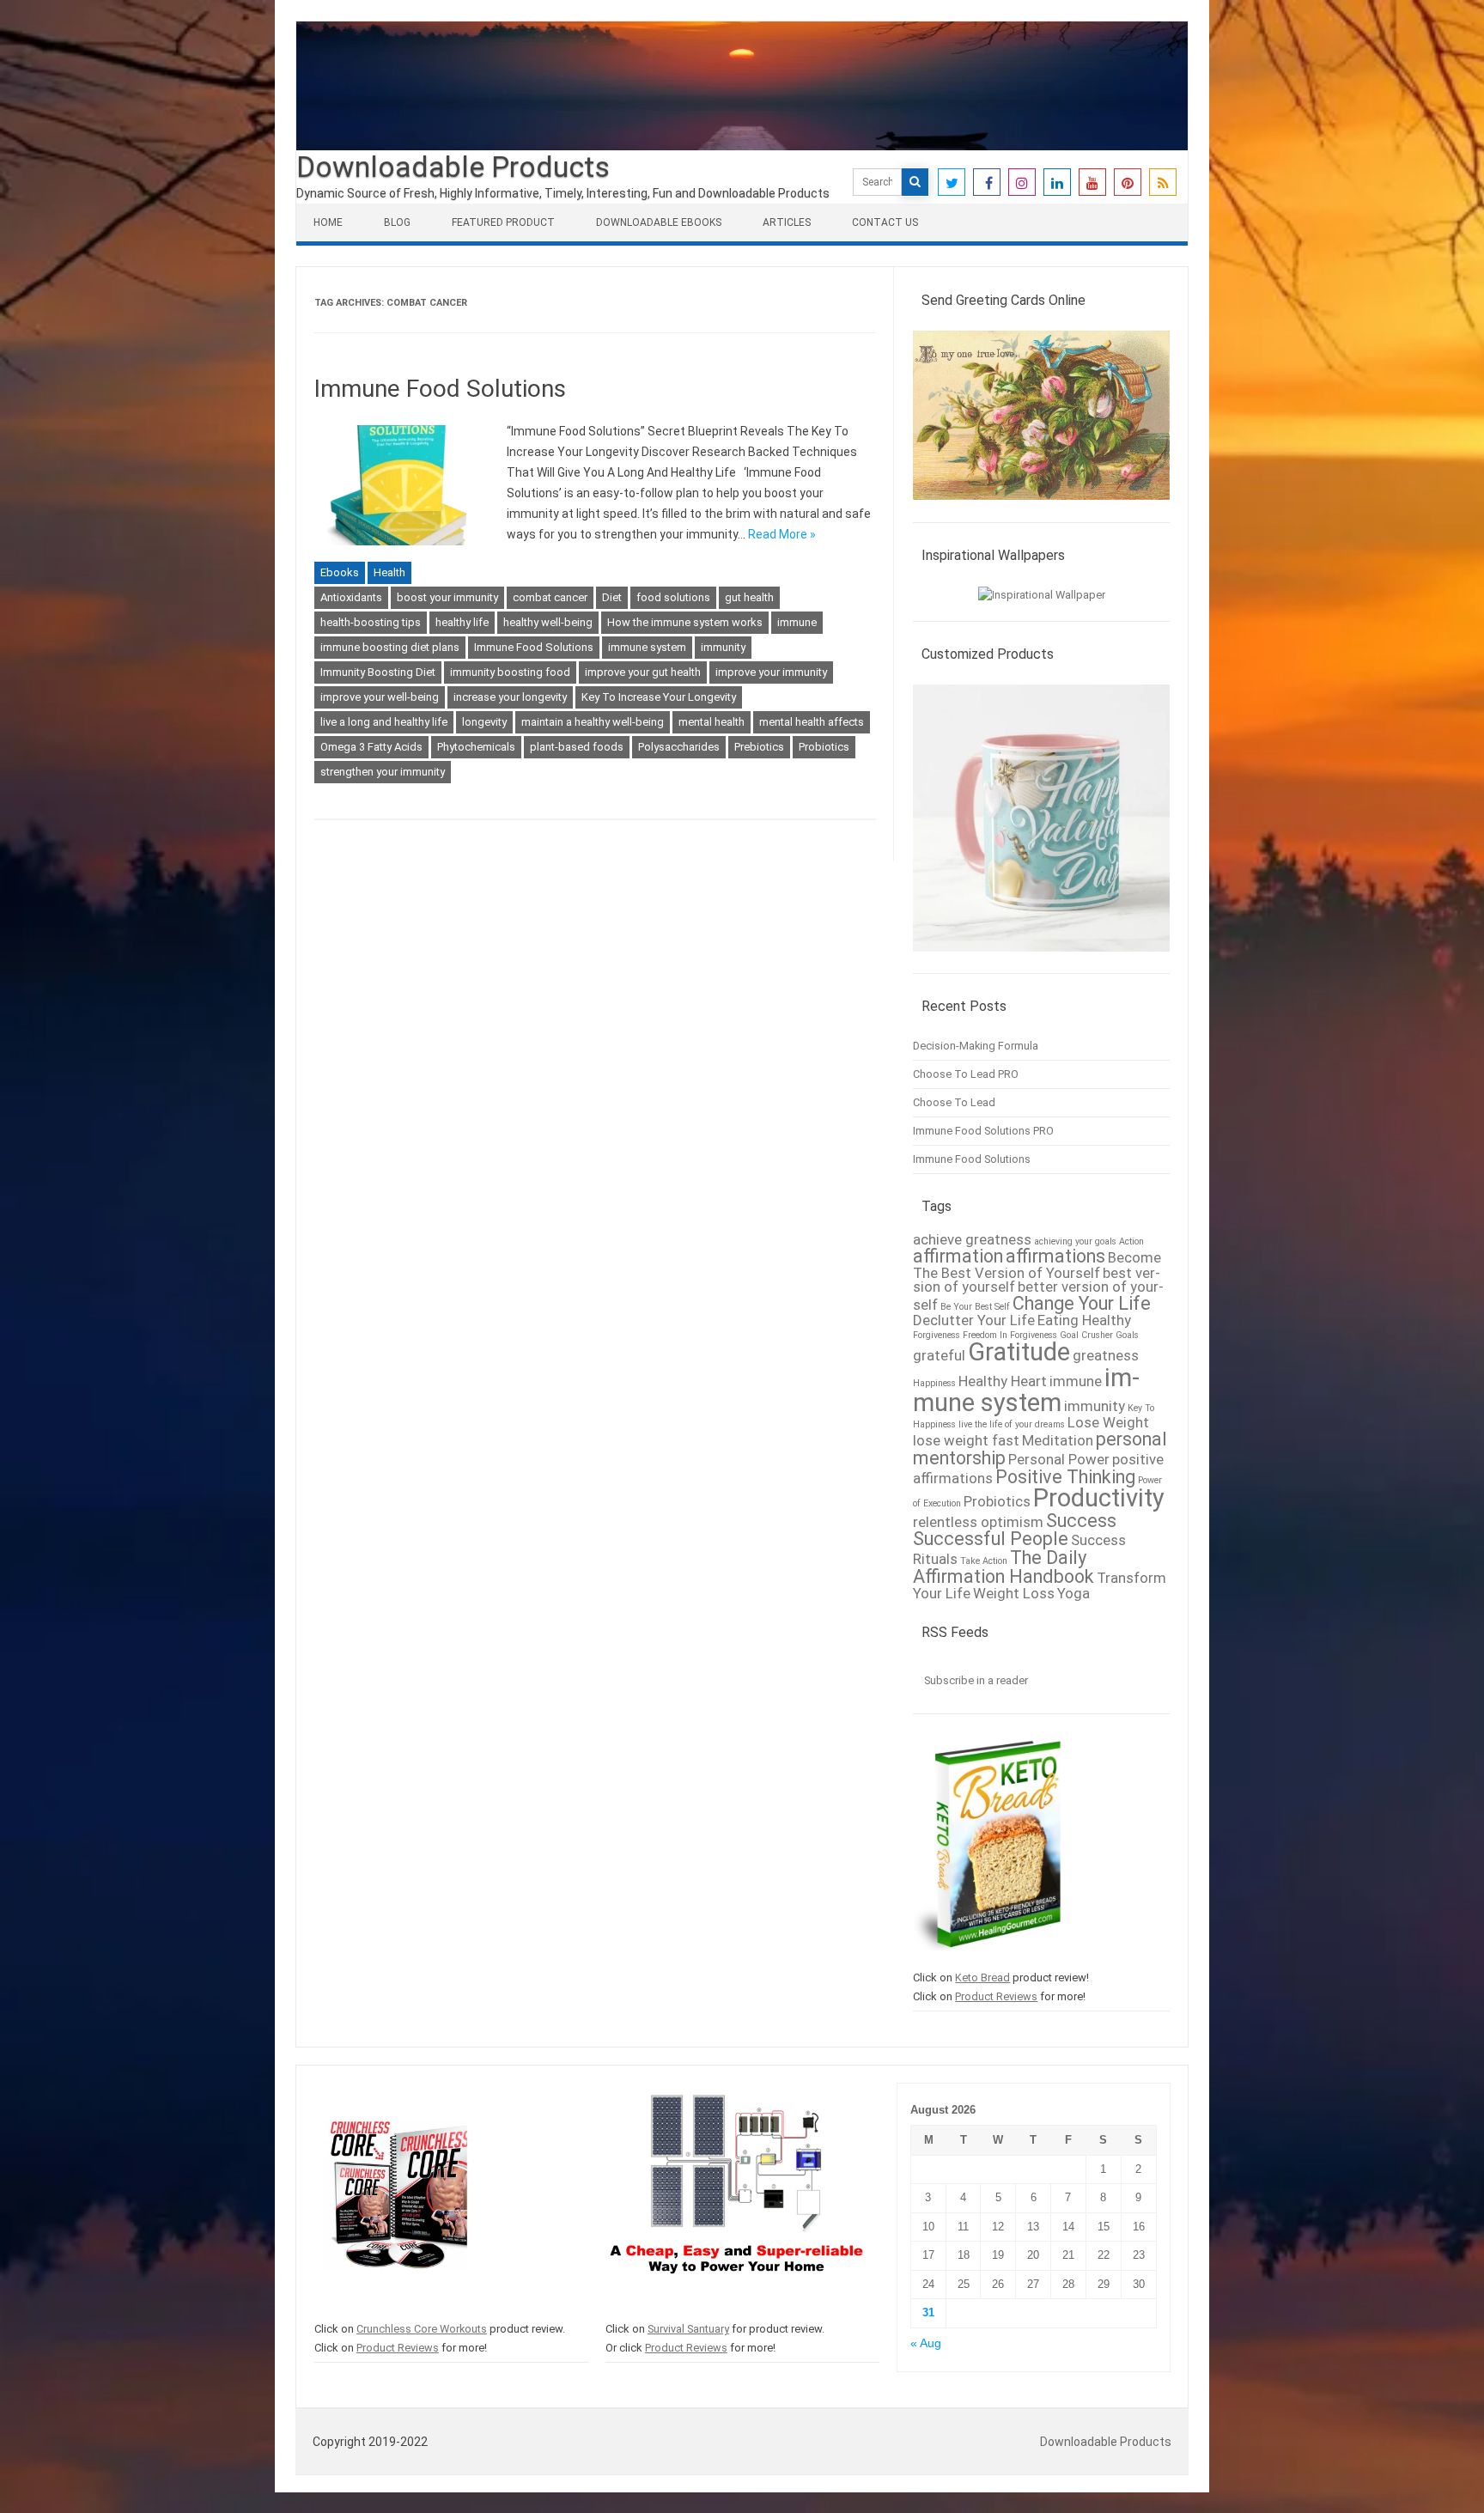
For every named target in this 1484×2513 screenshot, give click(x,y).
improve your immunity (771, 672)
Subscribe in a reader (976, 1680)
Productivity (1099, 1498)
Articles (787, 222)
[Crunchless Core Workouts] (395, 2310)
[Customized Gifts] (1041, 960)
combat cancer (550, 597)
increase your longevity (510, 697)
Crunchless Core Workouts (422, 2329)
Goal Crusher (1086, 1335)
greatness (1106, 1355)
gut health (749, 597)
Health (389, 572)
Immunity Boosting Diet (378, 672)
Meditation (1058, 1440)
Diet (612, 597)
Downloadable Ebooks (659, 222)
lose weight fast (966, 1440)
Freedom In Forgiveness (1010, 1335)
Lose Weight (1108, 1422)
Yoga (1073, 1593)
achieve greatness (972, 1239)
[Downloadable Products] (742, 146)
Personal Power (1059, 1459)
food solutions (673, 597)
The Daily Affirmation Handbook (1004, 1567)
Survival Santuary (688, 2329)
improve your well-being (380, 697)
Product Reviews (996, 1996)
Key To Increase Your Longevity (659, 697)
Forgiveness (937, 1335)
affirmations (1055, 1256)
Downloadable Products (453, 167)
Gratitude (1019, 1352)
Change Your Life (1082, 1303)
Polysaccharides (679, 747)
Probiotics (824, 747)
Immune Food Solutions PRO (983, 1131)
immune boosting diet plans (390, 647)
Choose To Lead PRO (966, 1074)
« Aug (926, 2343)
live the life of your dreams (1012, 1424)
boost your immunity (447, 597)
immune (797, 622)
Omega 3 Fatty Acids (371, 747)
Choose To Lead (954, 1102)
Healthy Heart (1003, 1381)
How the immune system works (685, 622)
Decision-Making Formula (976, 1046)
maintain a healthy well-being (593, 722)
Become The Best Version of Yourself (1037, 1265)
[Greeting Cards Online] (1041, 508)
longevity (484, 722)
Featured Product (503, 222)
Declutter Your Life (974, 1320)
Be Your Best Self (975, 1307)
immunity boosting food (510, 672)
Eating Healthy (1084, 1320)
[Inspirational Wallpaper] (1042, 595)
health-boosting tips (371, 622)
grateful (939, 1355)
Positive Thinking (1065, 1477)
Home (328, 222)
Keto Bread (982, 1978)
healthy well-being (548, 622)
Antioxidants (351, 597)
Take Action (984, 1561)
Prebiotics (759, 747)
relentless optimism (978, 1522)
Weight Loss (1014, 1593)
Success (1081, 1521)
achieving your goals (1075, 1241)
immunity (723, 647)
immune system (647, 647)
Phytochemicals (476, 747)
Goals (1127, 1335)
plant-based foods (577, 747)
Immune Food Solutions (440, 389)
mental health (712, 722)
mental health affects (812, 722)
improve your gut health (643, 672)
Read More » (782, 534)
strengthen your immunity (383, 772)
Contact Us (885, 222)
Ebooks (340, 572)
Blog (397, 222)
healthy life (462, 622)
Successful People (991, 1539)
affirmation (958, 1256)
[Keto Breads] (987, 1959)
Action (1131, 1241)
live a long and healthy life (384, 722)
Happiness (934, 1383)
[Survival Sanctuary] (736, 2310)
